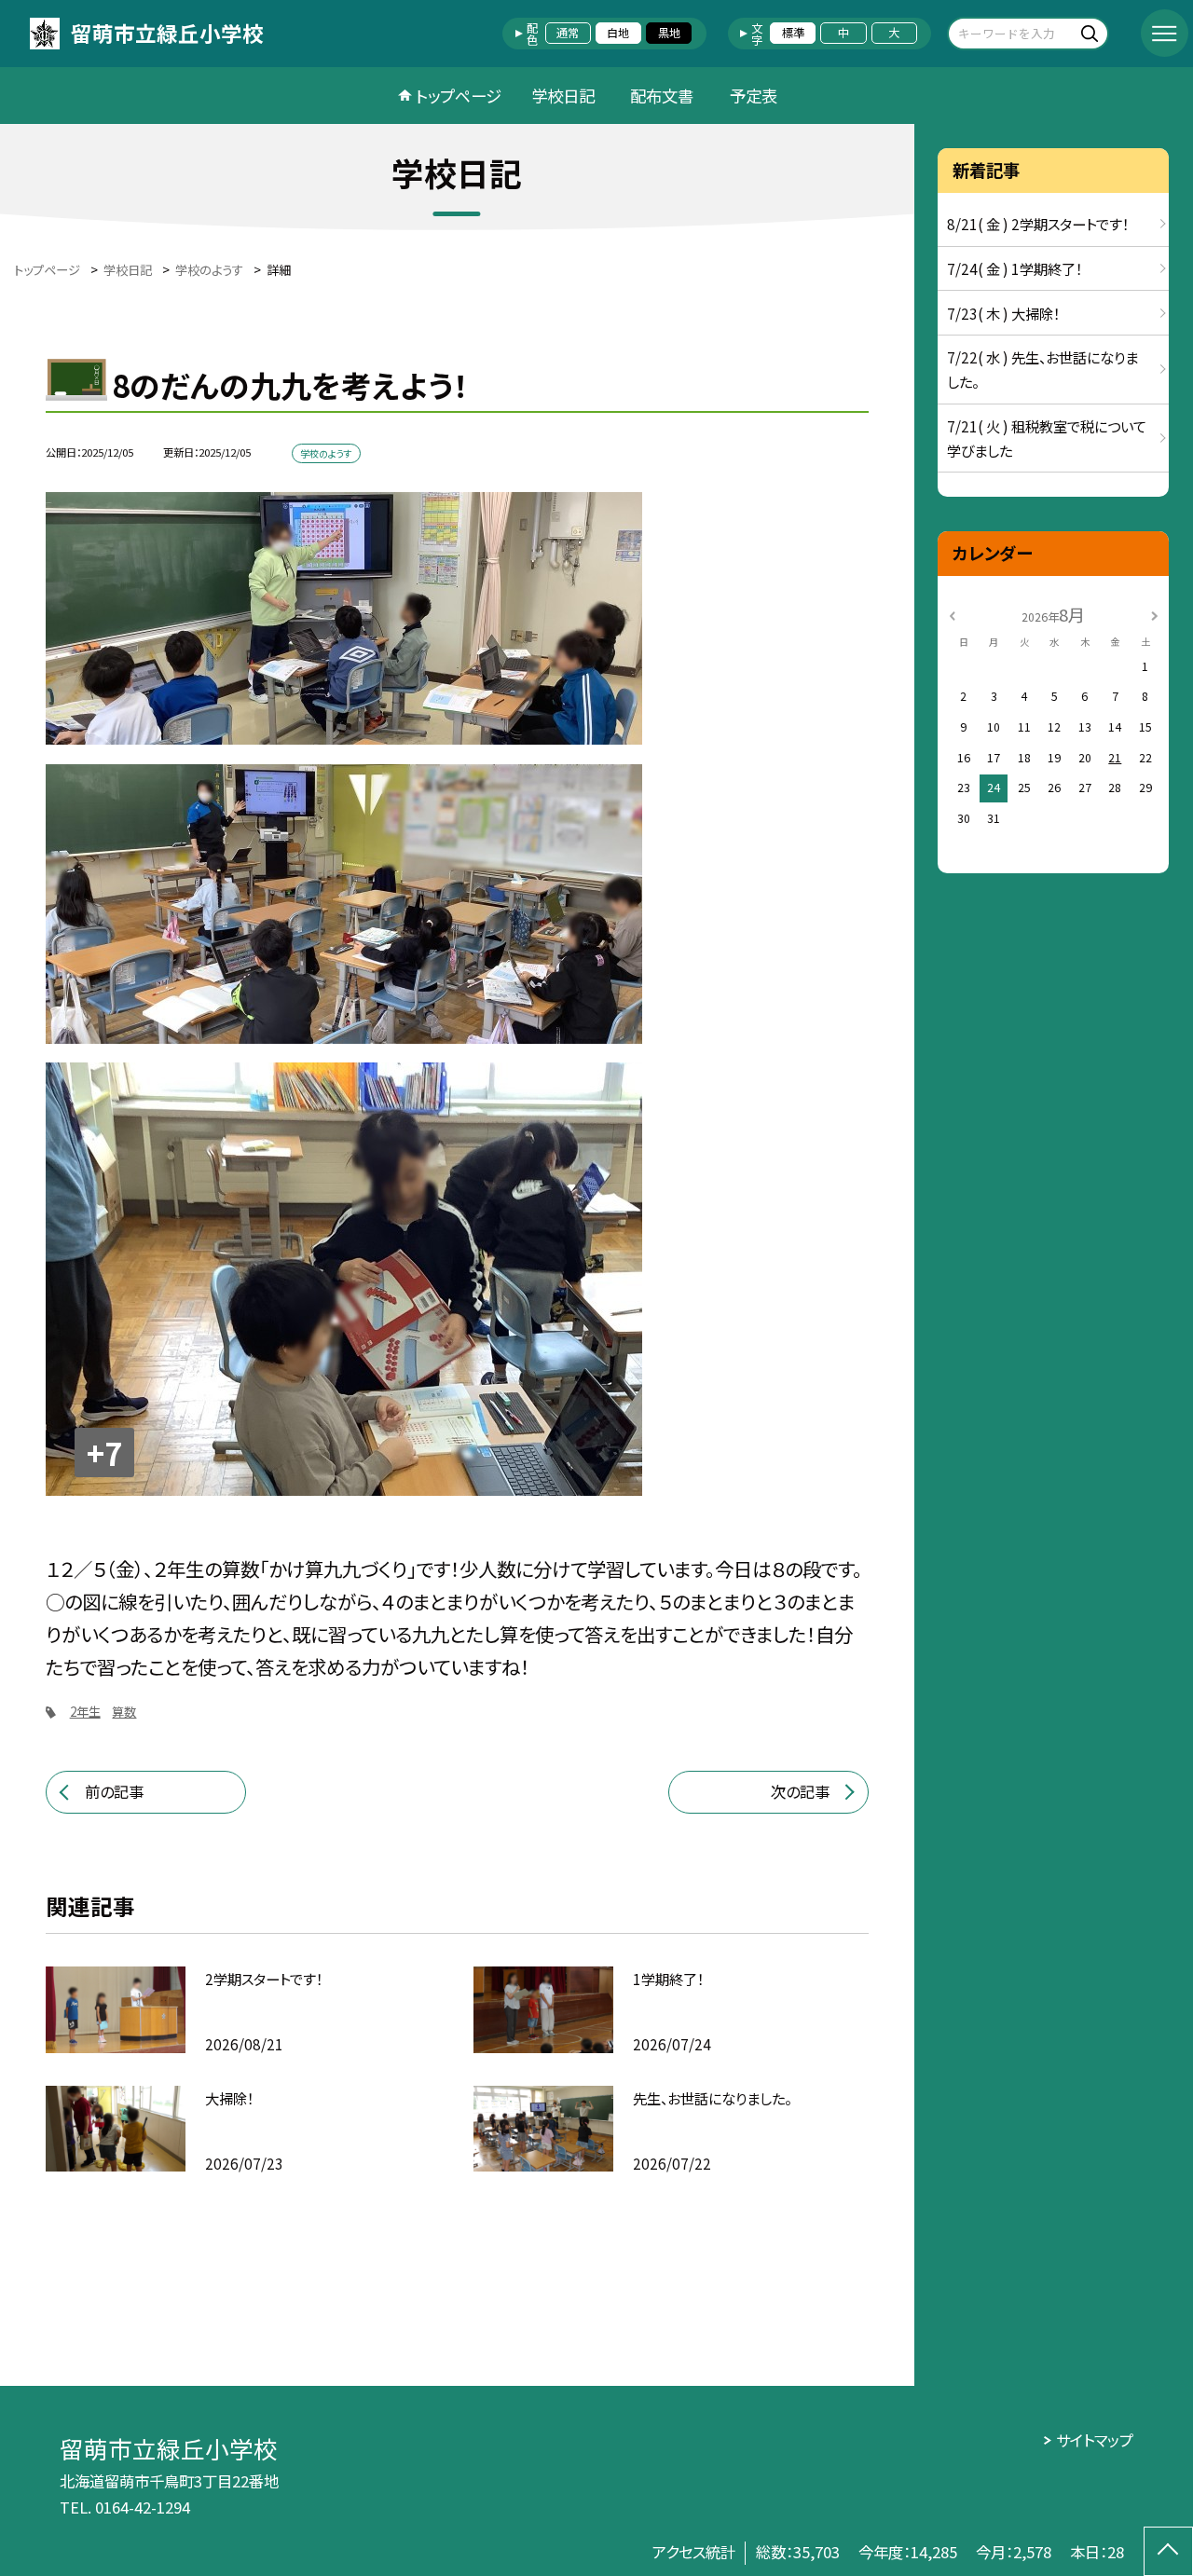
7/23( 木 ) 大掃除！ (1003, 313)
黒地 (669, 33)
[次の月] (1155, 614)
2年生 (85, 1712)
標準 (793, 33)
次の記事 (800, 1791)
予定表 (754, 96)
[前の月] (953, 614)
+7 (104, 1452)
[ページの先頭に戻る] (1168, 2551)
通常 (568, 33)
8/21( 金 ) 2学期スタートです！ (1038, 224)
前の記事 (114, 1791)
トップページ (459, 96)
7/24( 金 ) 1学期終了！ (1015, 268)
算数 (124, 1712)
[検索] (1092, 33)
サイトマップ (1095, 2440)
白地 (618, 33)
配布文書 (662, 96)
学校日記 (563, 96)
